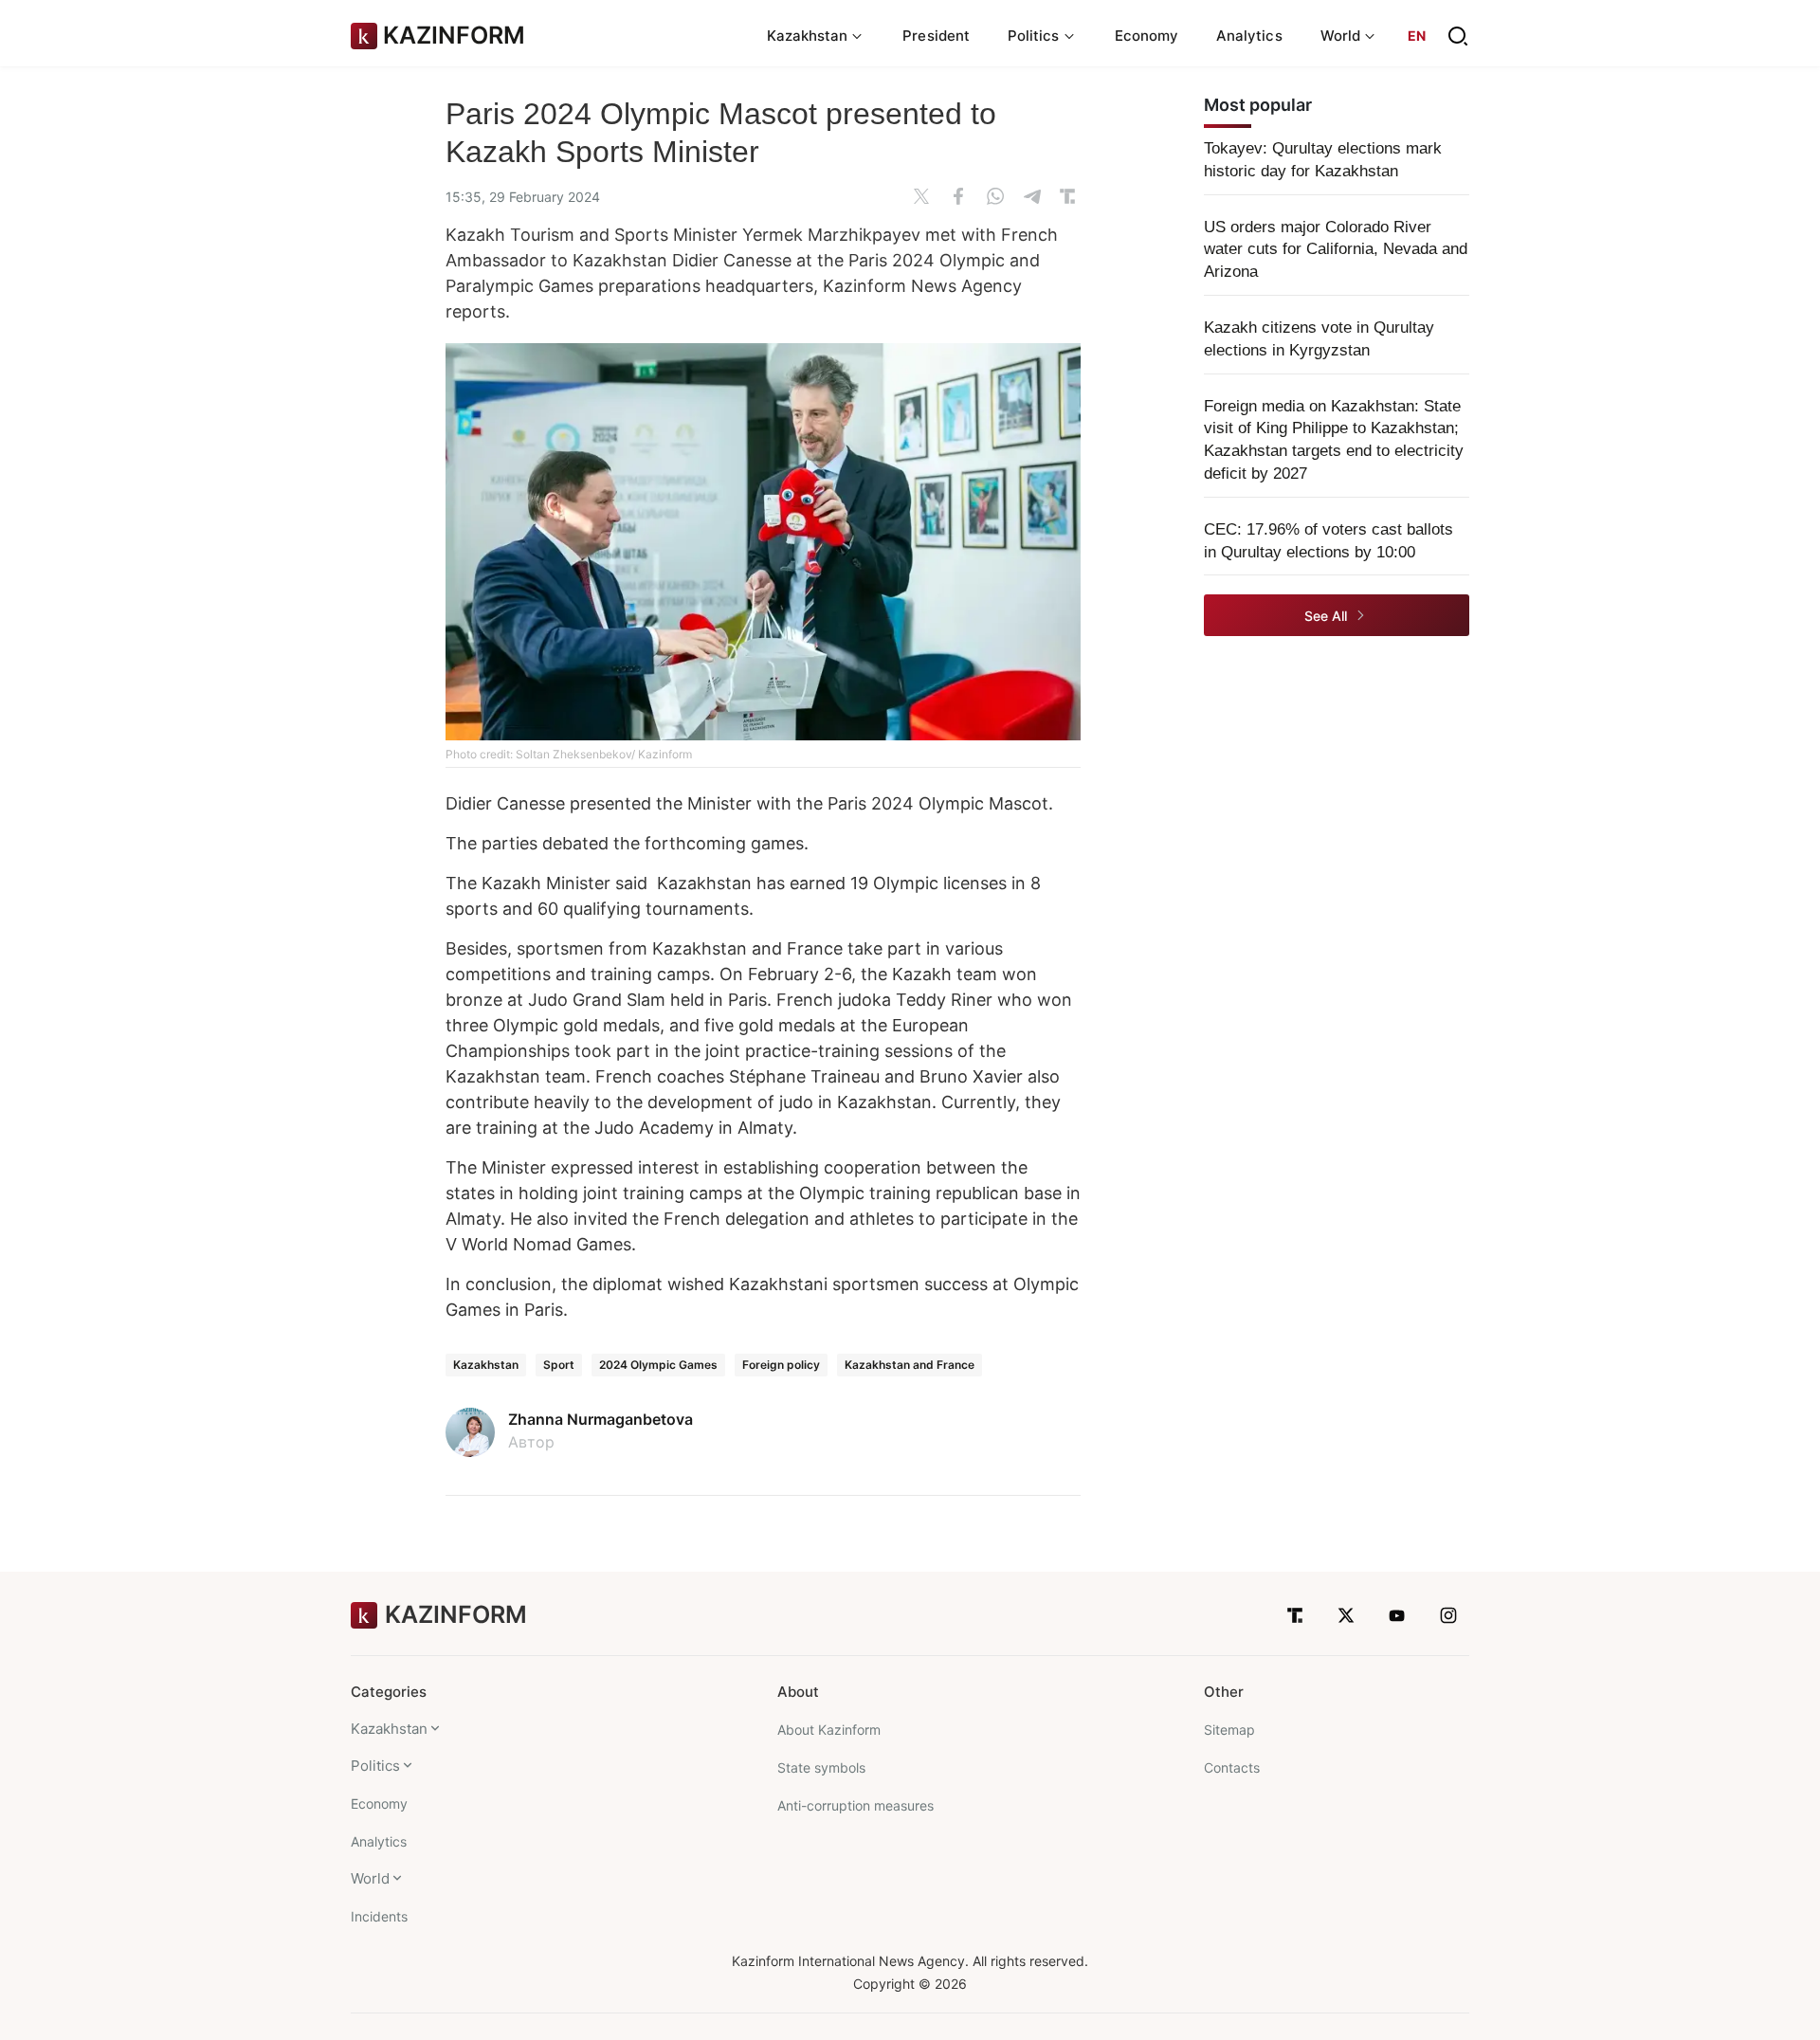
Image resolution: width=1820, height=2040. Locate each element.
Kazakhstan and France (910, 1365)
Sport (559, 1365)
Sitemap (1229, 1730)
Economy (1147, 36)
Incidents (379, 1916)
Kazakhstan (486, 1365)
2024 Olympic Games (658, 1365)
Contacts (1232, 1767)
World (370, 1878)
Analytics (1249, 36)
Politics (375, 1766)
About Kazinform (829, 1730)
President (936, 36)
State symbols (821, 1767)
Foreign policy (781, 1365)
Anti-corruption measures (855, 1805)
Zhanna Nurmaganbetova (601, 1419)
